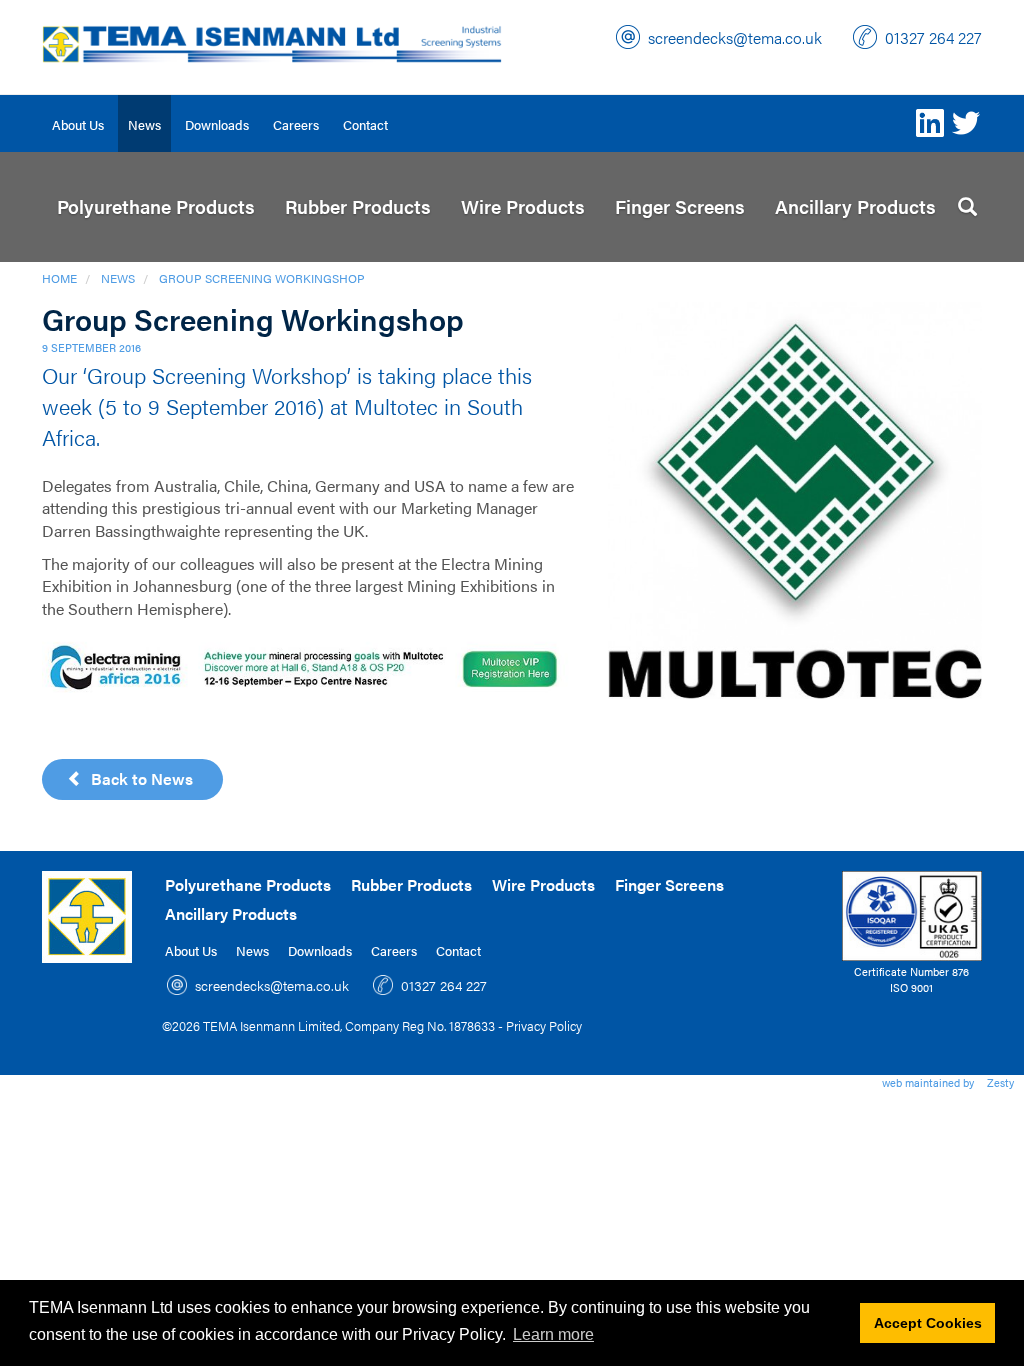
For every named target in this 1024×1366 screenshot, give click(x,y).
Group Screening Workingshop (262, 278)
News (118, 278)
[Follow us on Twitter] (966, 123)
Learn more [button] (553, 1334)
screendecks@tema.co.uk (735, 37)
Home (59, 278)
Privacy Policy (544, 1025)
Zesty (1000, 1082)
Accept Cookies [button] (928, 1323)
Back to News (138, 778)
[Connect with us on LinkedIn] (930, 123)
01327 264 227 (933, 37)
